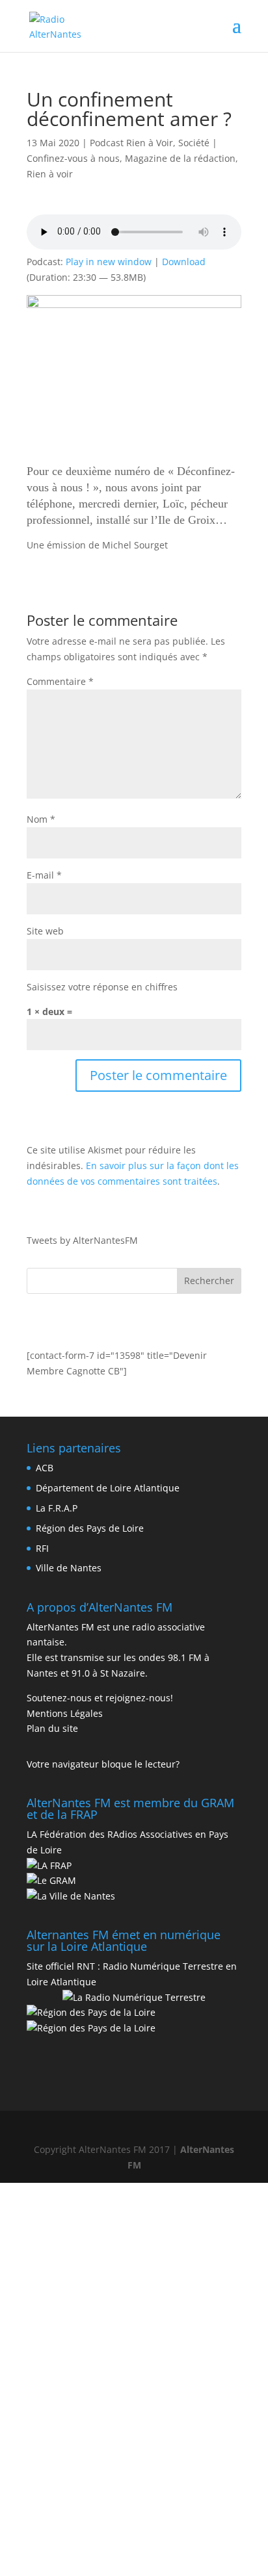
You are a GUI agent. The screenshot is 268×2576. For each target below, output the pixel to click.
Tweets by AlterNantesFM (82, 1240)
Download (184, 262)
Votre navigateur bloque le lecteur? (103, 1764)
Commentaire (60, 681)
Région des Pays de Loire (90, 1528)
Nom (41, 819)
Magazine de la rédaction (180, 158)
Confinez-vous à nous (73, 158)
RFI (42, 1548)
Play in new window (109, 262)
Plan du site (52, 1728)
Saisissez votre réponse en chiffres (102, 987)
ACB (45, 1468)
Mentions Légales (65, 1713)
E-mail (44, 875)
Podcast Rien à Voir (131, 143)
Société (194, 143)
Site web (45, 931)
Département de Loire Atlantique (108, 1488)
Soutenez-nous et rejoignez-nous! (100, 1698)
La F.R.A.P (57, 1508)
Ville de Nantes (69, 1568)
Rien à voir (50, 174)
